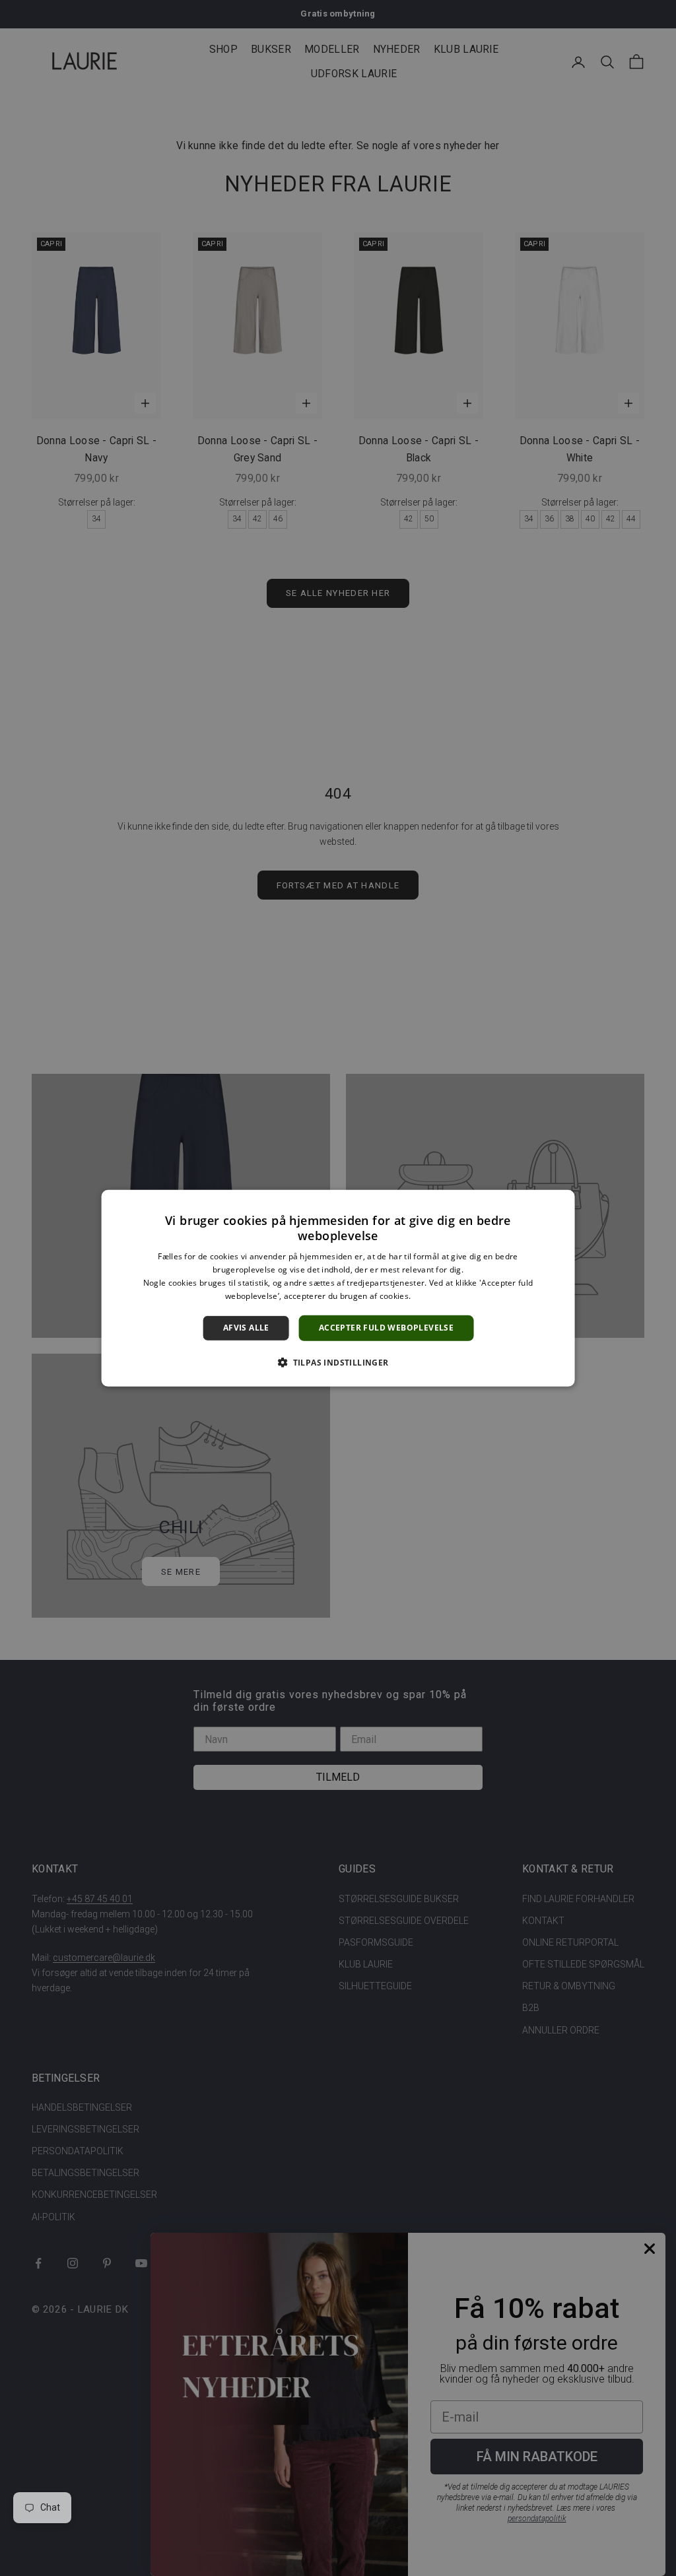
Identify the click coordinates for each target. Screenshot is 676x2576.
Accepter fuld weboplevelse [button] (386, 1328)
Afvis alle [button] (246, 1328)
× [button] (559, 1204)
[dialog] (338, 1288)
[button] (338, 1362)
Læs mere (431, 1295)
